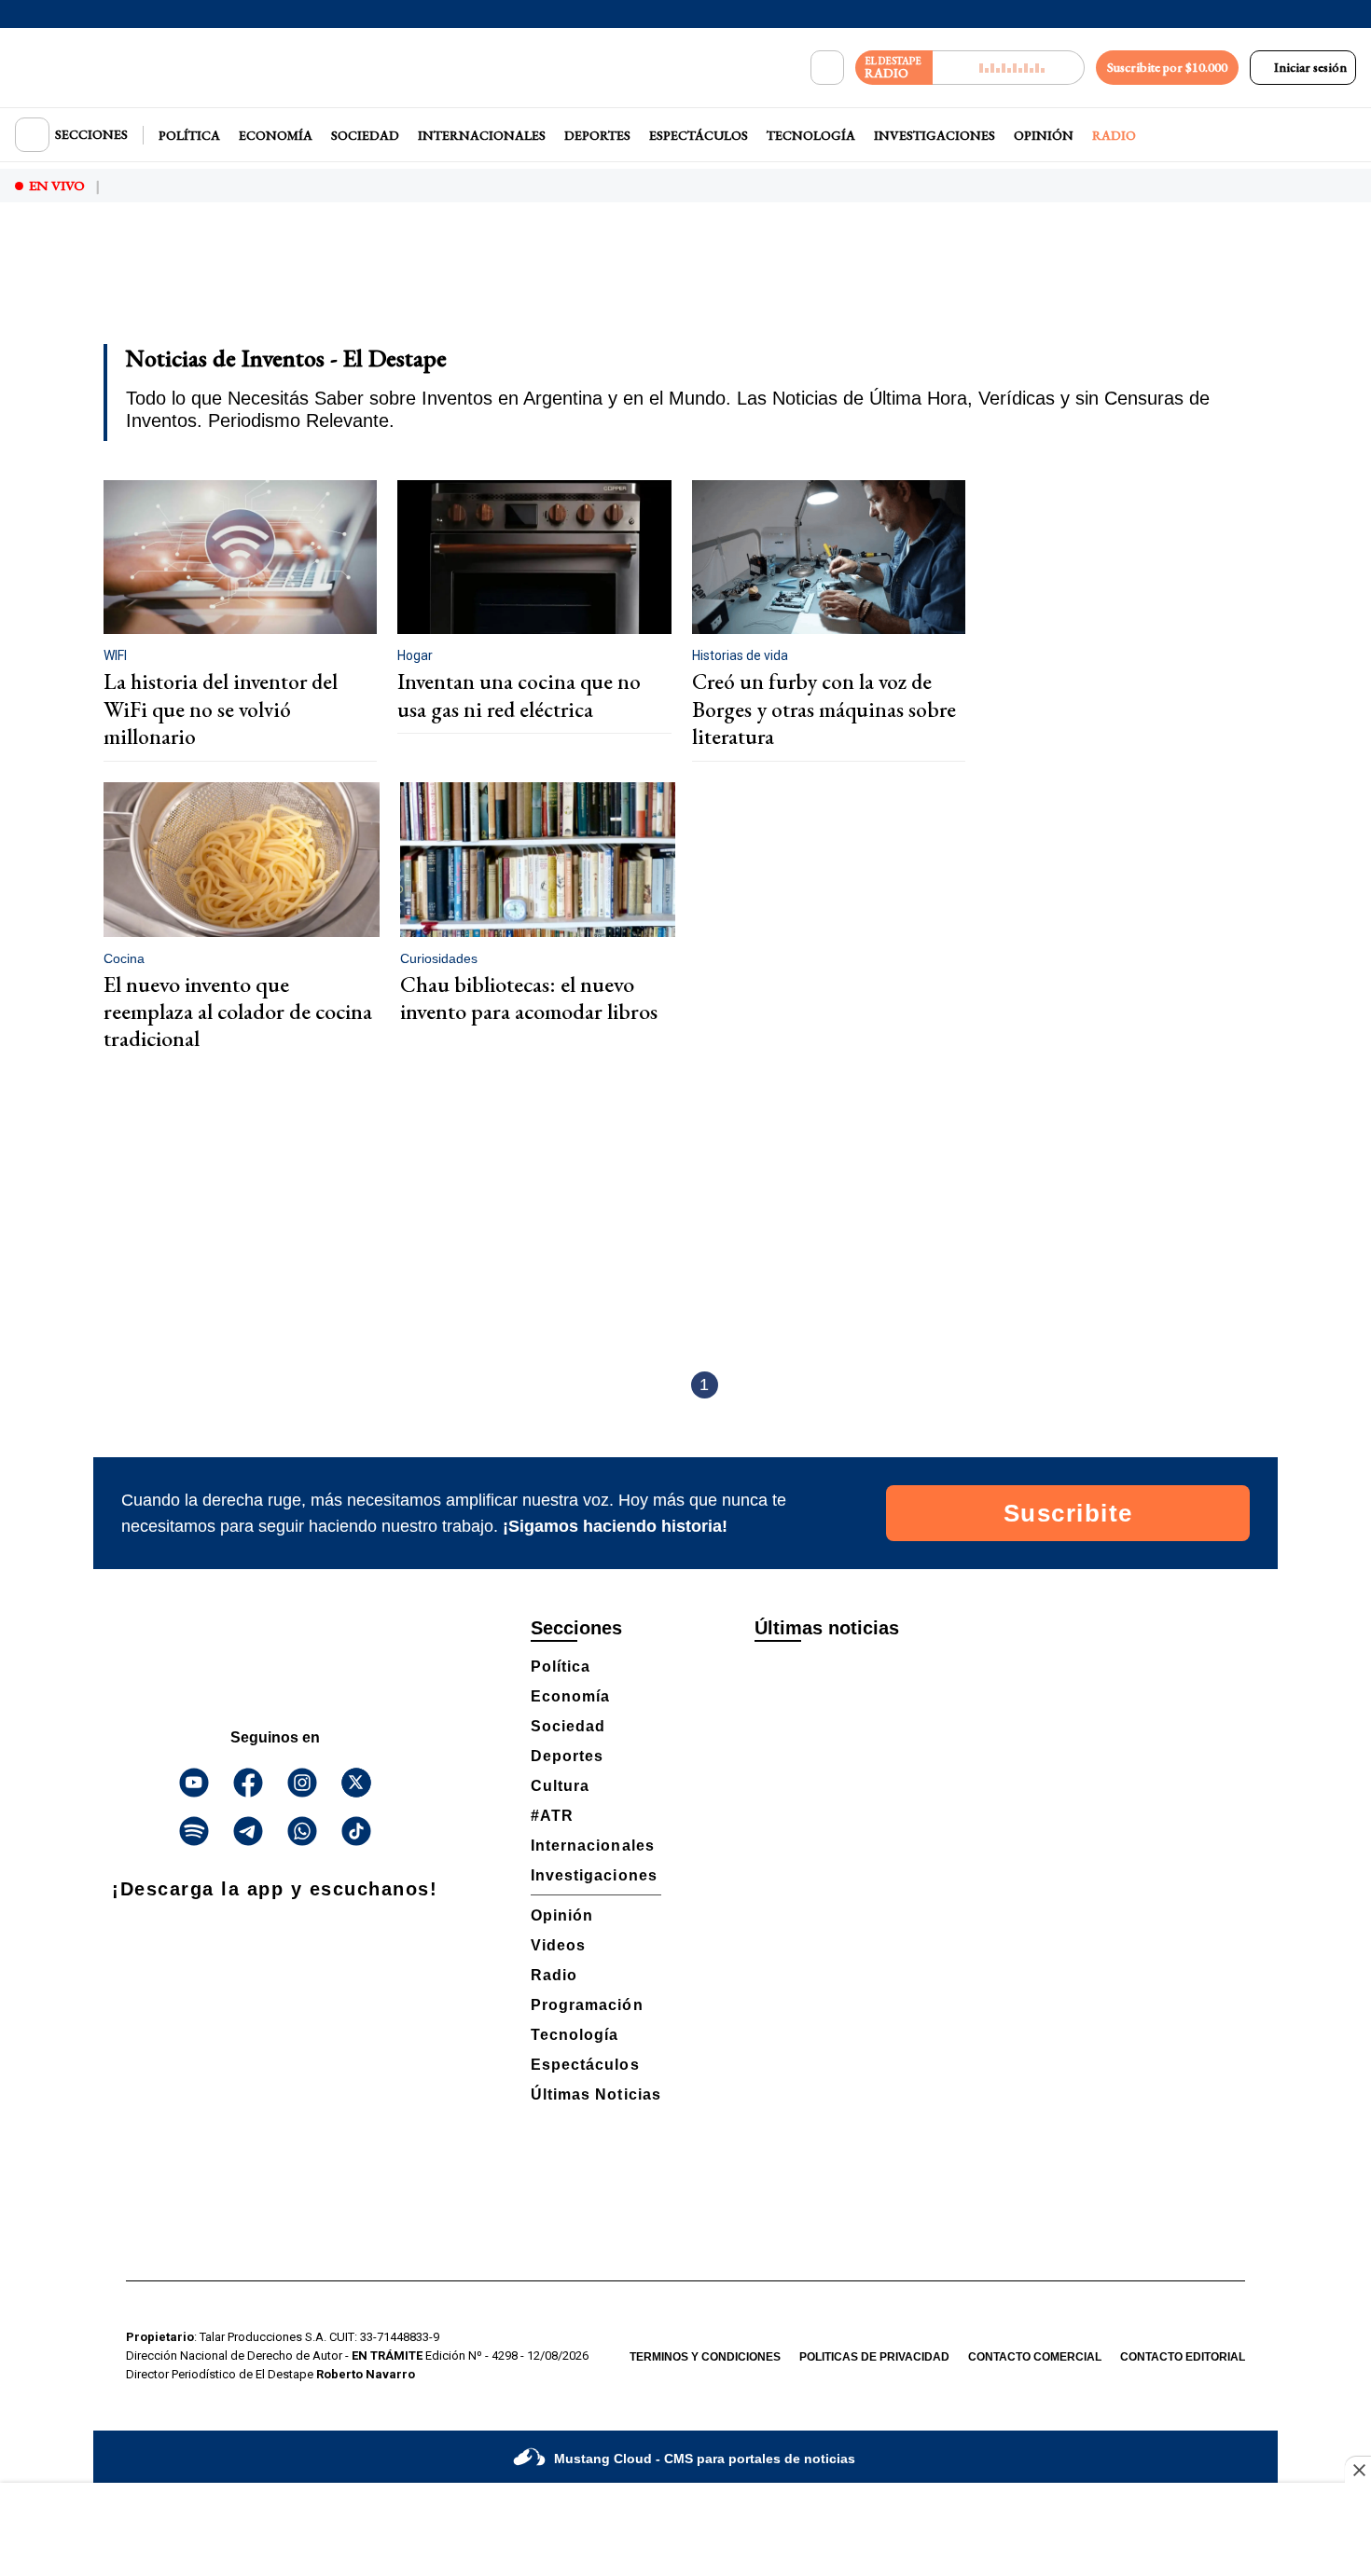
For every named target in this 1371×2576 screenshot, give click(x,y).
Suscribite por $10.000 (1167, 67)
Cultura (560, 1786)
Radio (1114, 135)
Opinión (1044, 135)
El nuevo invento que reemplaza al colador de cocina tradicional (238, 1011)
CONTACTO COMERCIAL (1035, 2357)
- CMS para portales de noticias (705, 2459)
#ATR (552, 1816)
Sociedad (365, 135)
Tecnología (811, 135)
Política (189, 135)
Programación (587, 2005)
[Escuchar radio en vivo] (1009, 68)
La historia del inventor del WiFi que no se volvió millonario (221, 709)
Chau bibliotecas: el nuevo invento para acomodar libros (529, 998)
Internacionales (482, 135)
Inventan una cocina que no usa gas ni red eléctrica (519, 696)
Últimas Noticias (596, 2094)
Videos (558, 1945)
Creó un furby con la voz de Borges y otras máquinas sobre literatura (824, 709)
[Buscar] (827, 68)
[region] (685, 285)
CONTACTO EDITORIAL (1183, 2357)
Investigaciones (935, 135)
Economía (276, 135)
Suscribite (1068, 1513)
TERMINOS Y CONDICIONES (705, 2357)
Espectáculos (699, 135)
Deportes (597, 135)
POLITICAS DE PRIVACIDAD (874, 2357)
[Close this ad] (1358, 2470)
